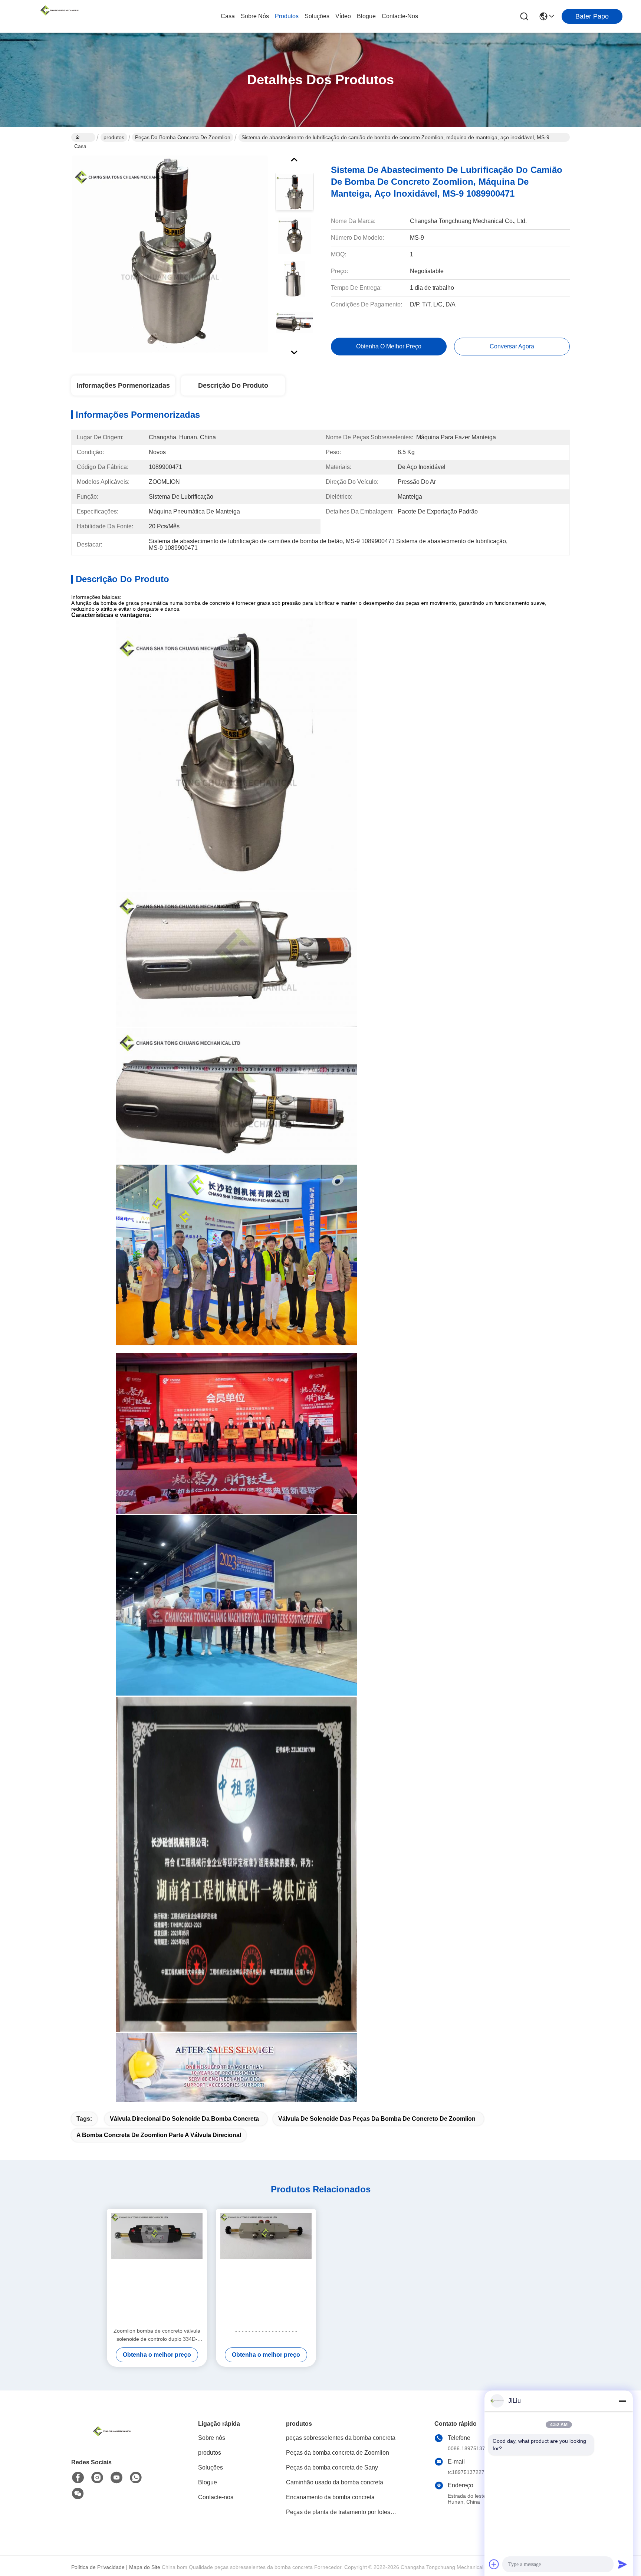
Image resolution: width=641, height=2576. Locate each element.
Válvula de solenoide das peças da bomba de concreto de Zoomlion (377, 2119)
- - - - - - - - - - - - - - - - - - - (266, 2331)
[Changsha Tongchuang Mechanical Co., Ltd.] (59, 16)
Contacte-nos (400, 16)
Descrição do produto (233, 385)
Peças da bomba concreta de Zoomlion (183, 137)
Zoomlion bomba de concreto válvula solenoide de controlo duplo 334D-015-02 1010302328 (157, 2335)
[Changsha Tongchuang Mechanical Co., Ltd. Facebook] (78, 2478)
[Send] (622, 2564)
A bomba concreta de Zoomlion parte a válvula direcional (159, 2135)
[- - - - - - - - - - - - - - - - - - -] (266, 2268)
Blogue (366, 16)
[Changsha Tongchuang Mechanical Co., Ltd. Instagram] (97, 2478)
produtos (287, 16)
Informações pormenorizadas (123, 385)
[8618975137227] (136, 2478)
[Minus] (622, 2401)
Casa (228, 16)
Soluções (317, 16)
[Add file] (494, 2564)
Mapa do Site (145, 2567)
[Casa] (112, 2440)
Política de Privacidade (98, 2567)
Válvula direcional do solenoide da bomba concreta (184, 2119)
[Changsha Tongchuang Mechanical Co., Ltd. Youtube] (116, 2478)
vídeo (343, 16)
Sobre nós (255, 16)
